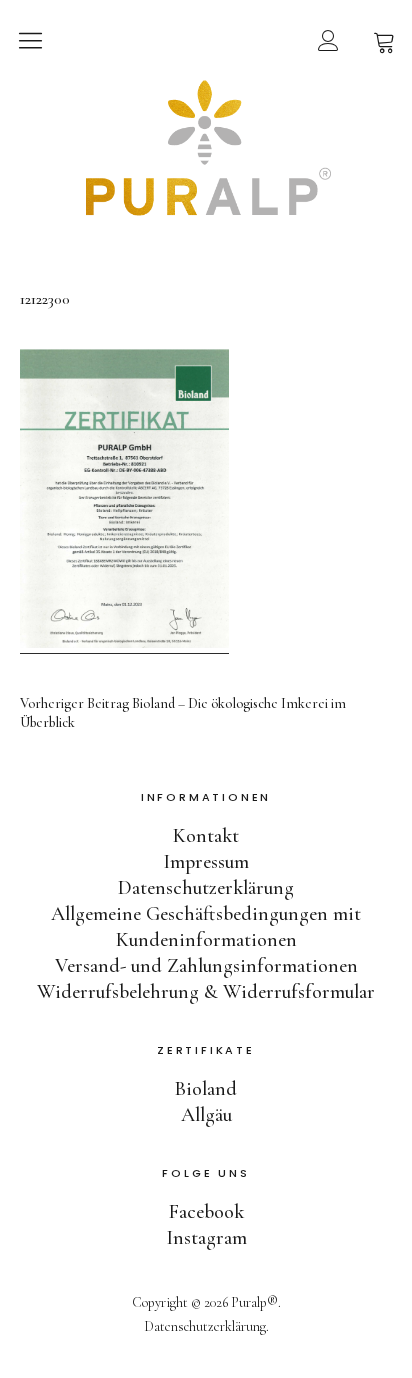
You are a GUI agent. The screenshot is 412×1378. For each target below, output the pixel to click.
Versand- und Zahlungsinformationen (206, 966)
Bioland (206, 1089)
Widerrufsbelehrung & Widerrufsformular (206, 992)
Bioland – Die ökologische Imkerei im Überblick (183, 713)
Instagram (206, 1238)
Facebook (206, 1212)
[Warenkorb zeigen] (384, 40)
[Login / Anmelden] (328, 40)
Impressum (206, 862)
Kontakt (206, 836)
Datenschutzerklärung (206, 888)
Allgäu (206, 1115)
